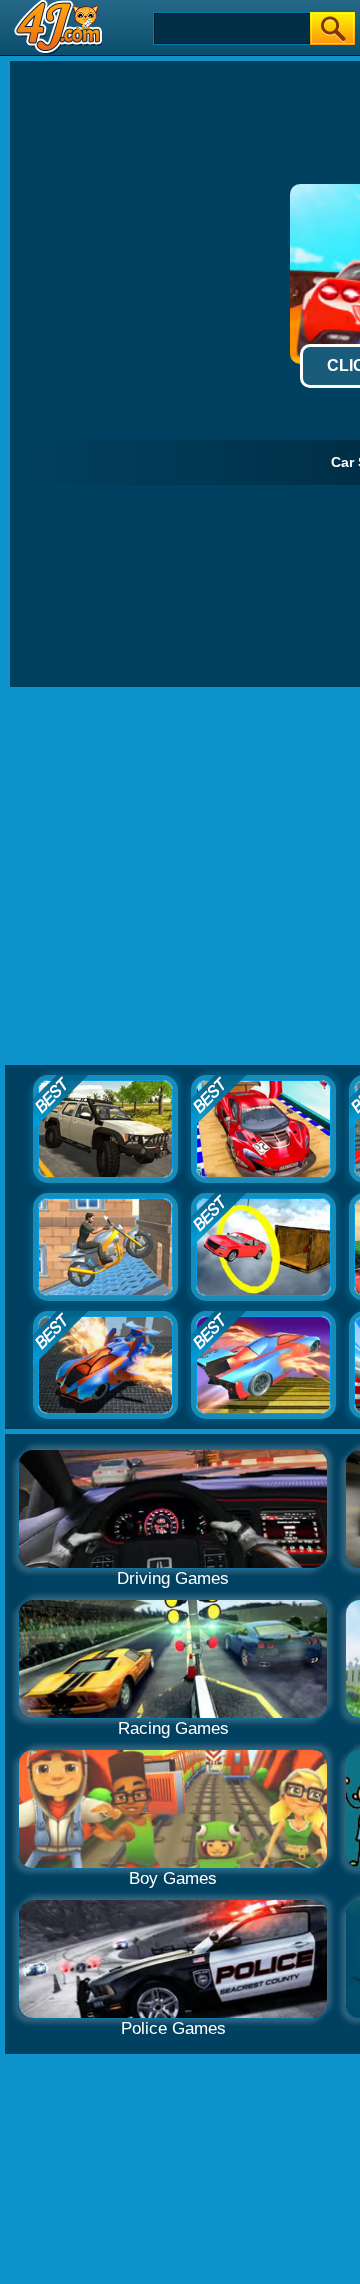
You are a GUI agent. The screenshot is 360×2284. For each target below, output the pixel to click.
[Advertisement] (180, 877)
